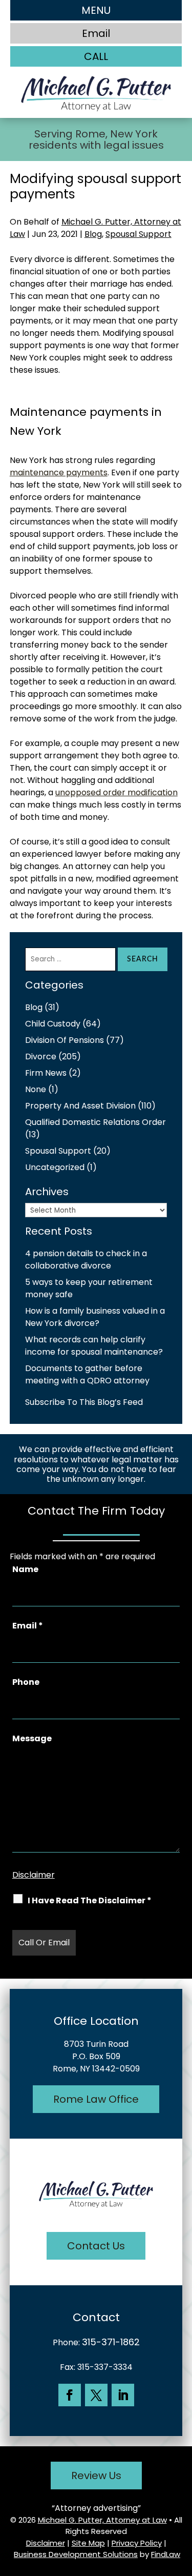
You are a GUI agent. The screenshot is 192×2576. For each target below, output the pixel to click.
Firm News (46, 1073)
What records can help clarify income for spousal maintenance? (94, 1346)
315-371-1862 (111, 2342)
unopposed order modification (116, 792)
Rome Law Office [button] (96, 2099)
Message (32, 1738)
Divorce (41, 1056)
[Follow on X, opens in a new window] (96, 2395)
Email (28, 1626)
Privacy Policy (137, 2543)
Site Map (88, 2543)
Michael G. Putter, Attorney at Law (102, 2520)
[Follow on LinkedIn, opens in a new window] (123, 2395)
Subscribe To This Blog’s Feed (84, 1402)
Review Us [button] (96, 2476)
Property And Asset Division (80, 1106)
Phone (26, 1682)
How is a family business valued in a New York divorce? (95, 1317)
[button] (96, 10)
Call (96, 56)
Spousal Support (138, 234)
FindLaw (166, 2554)
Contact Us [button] (96, 2246)
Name (25, 1569)
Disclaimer (34, 1875)
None (36, 1089)
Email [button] (96, 33)
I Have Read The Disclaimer (90, 1900)
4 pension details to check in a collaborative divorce (86, 1260)
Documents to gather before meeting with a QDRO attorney (87, 1374)
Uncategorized (55, 1167)
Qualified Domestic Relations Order (95, 1122)
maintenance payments (59, 472)
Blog (93, 234)
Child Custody (53, 1024)
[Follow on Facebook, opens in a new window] (70, 2395)
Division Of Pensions (65, 1040)
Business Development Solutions (76, 2554)
